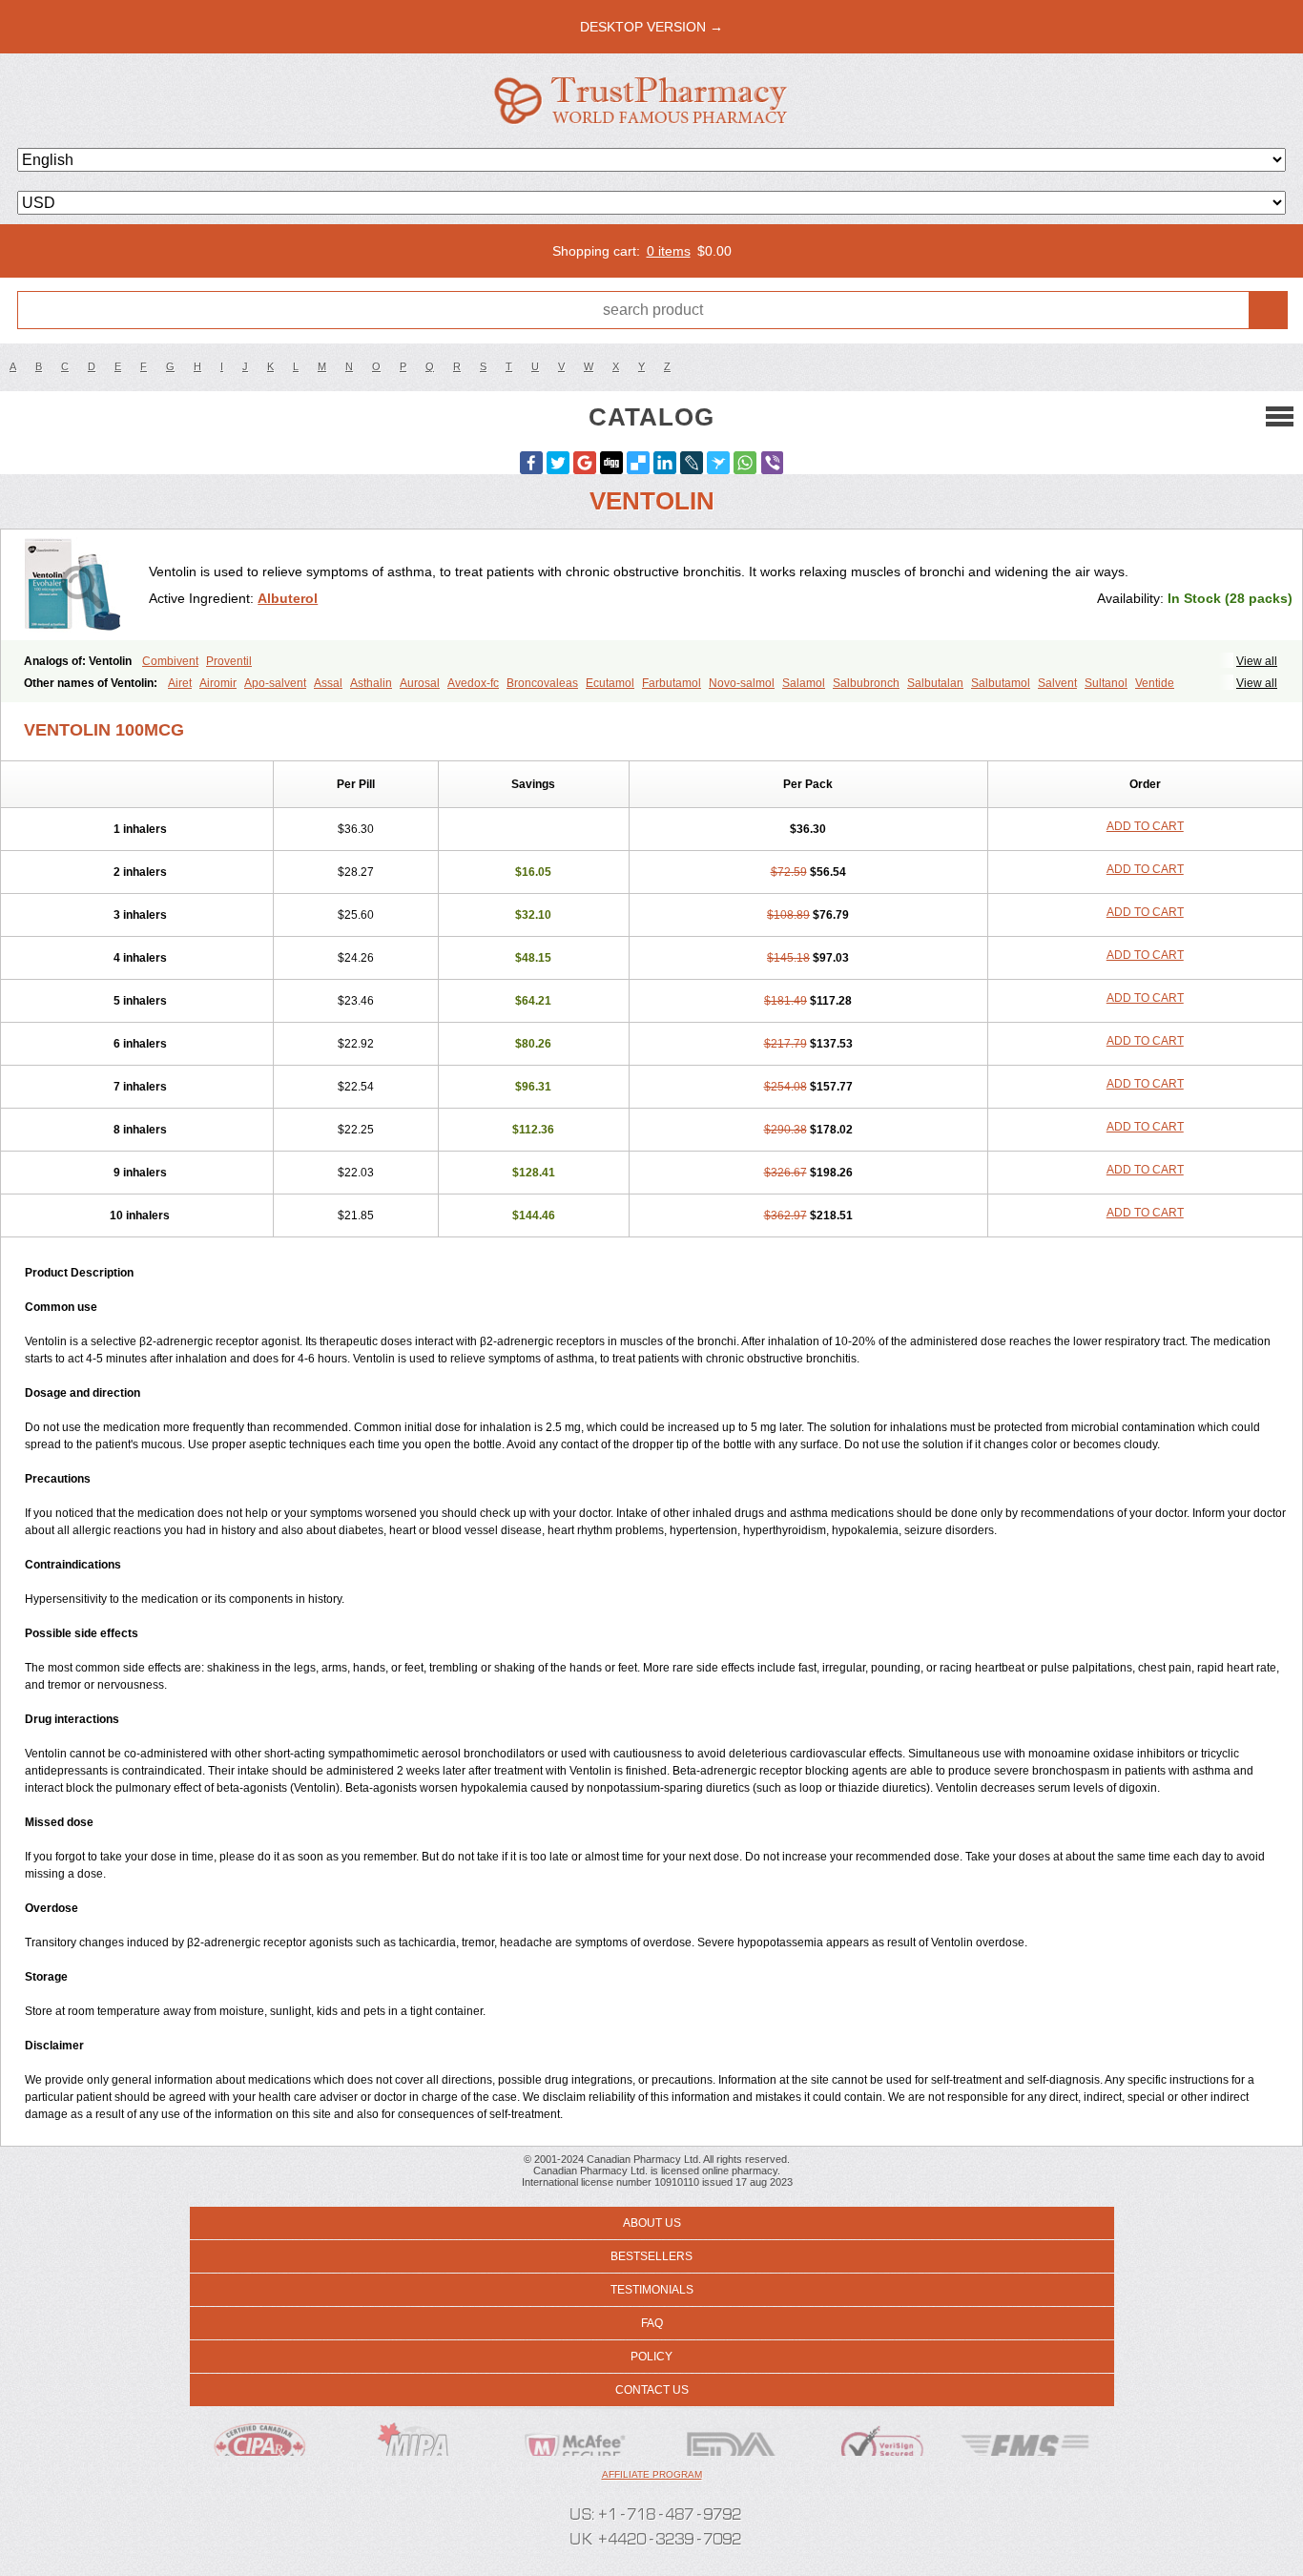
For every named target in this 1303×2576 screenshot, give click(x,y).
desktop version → (651, 27)
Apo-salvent (275, 683)
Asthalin (371, 683)
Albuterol (288, 598)
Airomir (218, 683)
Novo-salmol (742, 683)
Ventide (1155, 683)
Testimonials (652, 2290)
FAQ (652, 2323)
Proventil (229, 661)
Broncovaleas (542, 683)
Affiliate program (652, 2474)
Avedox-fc (473, 683)
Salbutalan (935, 683)
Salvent (1057, 683)
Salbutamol (1001, 683)
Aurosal (420, 683)
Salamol (804, 683)
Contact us (652, 2390)
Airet (180, 683)
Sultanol (1106, 683)
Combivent (170, 661)
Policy (651, 2357)
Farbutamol (672, 683)
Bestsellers (651, 2256)
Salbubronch (866, 683)
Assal (328, 683)
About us (652, 2223)
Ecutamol (610, 683)
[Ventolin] (82, 585)
